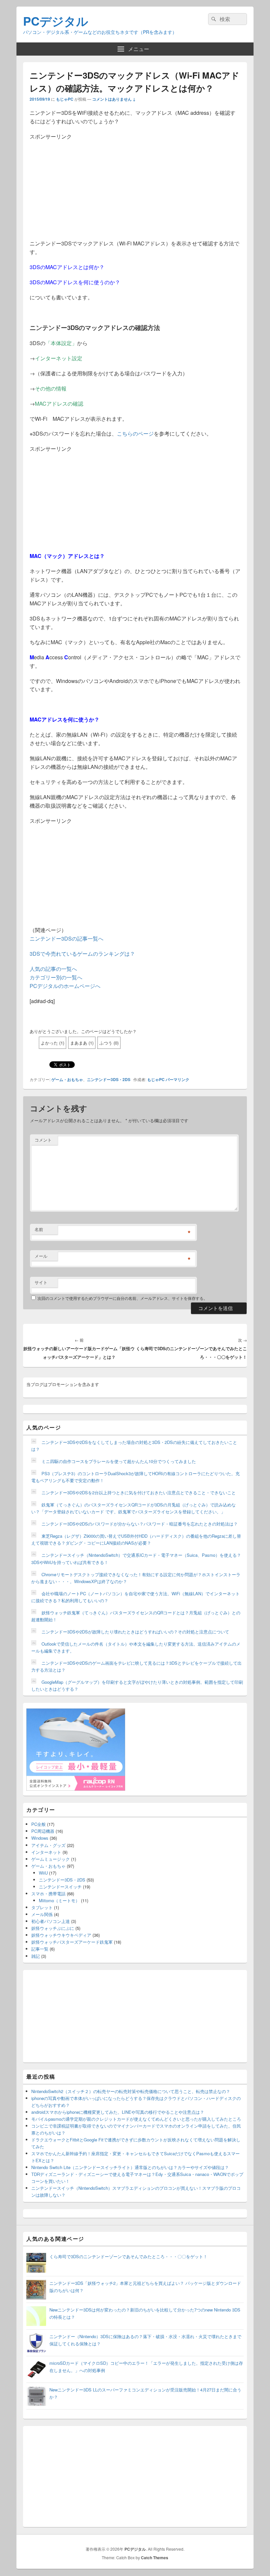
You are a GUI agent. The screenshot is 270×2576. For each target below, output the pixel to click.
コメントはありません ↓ (114, 99)
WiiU (43, 1873)
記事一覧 (40, 1949)
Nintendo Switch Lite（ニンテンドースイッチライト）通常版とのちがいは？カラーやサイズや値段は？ (130, 2167)
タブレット (42, 1907)
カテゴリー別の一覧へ (56, 977)
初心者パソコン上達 (51, 1921)
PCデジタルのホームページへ (65, 986)
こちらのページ (135, 433)
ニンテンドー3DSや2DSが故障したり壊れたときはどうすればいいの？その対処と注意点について (135, 1632)
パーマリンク (177, 1079)
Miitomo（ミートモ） (59, 1900)
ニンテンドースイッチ (60, 1887)
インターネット (46, 1852)
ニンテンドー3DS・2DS (109, 1079)
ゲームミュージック (51, 1859)
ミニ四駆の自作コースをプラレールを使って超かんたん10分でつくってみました (119, 1461)
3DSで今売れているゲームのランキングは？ (82, 954)
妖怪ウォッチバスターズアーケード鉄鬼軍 (72, 1942)
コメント (43, 1140)
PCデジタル (56, 21)
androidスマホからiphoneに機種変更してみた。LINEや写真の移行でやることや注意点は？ (118, 2112)
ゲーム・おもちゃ (67, 1079)
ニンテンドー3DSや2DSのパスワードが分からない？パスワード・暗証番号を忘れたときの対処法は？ (140, 1524)
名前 (39, 1229)
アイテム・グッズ (48, 1845)
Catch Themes (155, 2558)
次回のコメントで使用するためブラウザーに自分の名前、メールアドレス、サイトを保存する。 (122, 1298)
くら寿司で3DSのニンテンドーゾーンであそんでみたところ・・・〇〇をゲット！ (128, 2256)
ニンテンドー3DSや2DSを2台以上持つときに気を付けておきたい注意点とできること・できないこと (139, 1492)
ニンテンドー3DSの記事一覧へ (67, 938)
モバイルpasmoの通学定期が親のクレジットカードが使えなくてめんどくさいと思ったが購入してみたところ (136, 2119)
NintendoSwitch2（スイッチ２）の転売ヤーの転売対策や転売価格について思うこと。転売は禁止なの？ (131, 2091)
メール (41, 1256)
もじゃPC (65, 99)
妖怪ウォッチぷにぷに (53, 1928)
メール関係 (42, 1914)
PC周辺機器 (43, 1831)
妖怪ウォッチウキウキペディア (61, 1935)
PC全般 (39, 1824)
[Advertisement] (135, 187)
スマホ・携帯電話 (48, 1894)
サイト (41, 1282)
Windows (40, 1838)
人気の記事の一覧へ (53, 969)
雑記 (36, 1956)
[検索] (213, 19)
